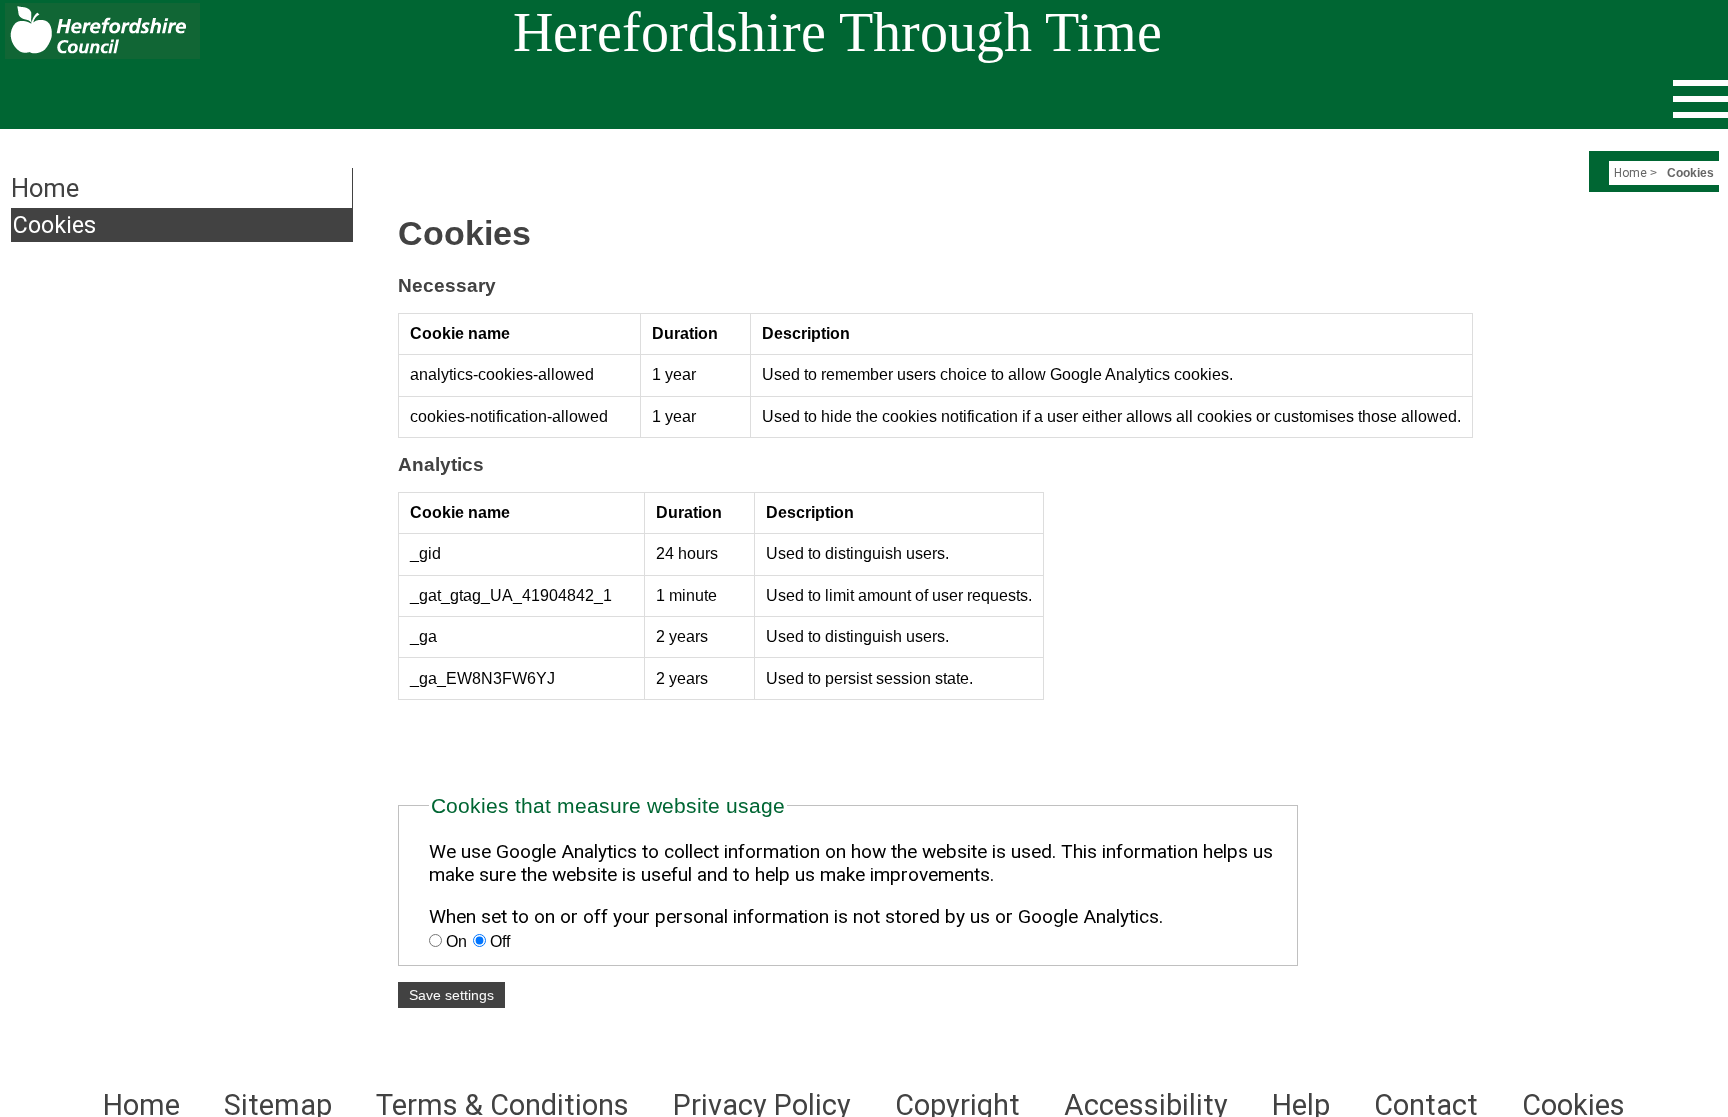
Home (1630, 173)
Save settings (451, 995)
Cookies (54, 225)
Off (498, 941)
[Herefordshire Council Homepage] (100, 53)
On (456, 941)
